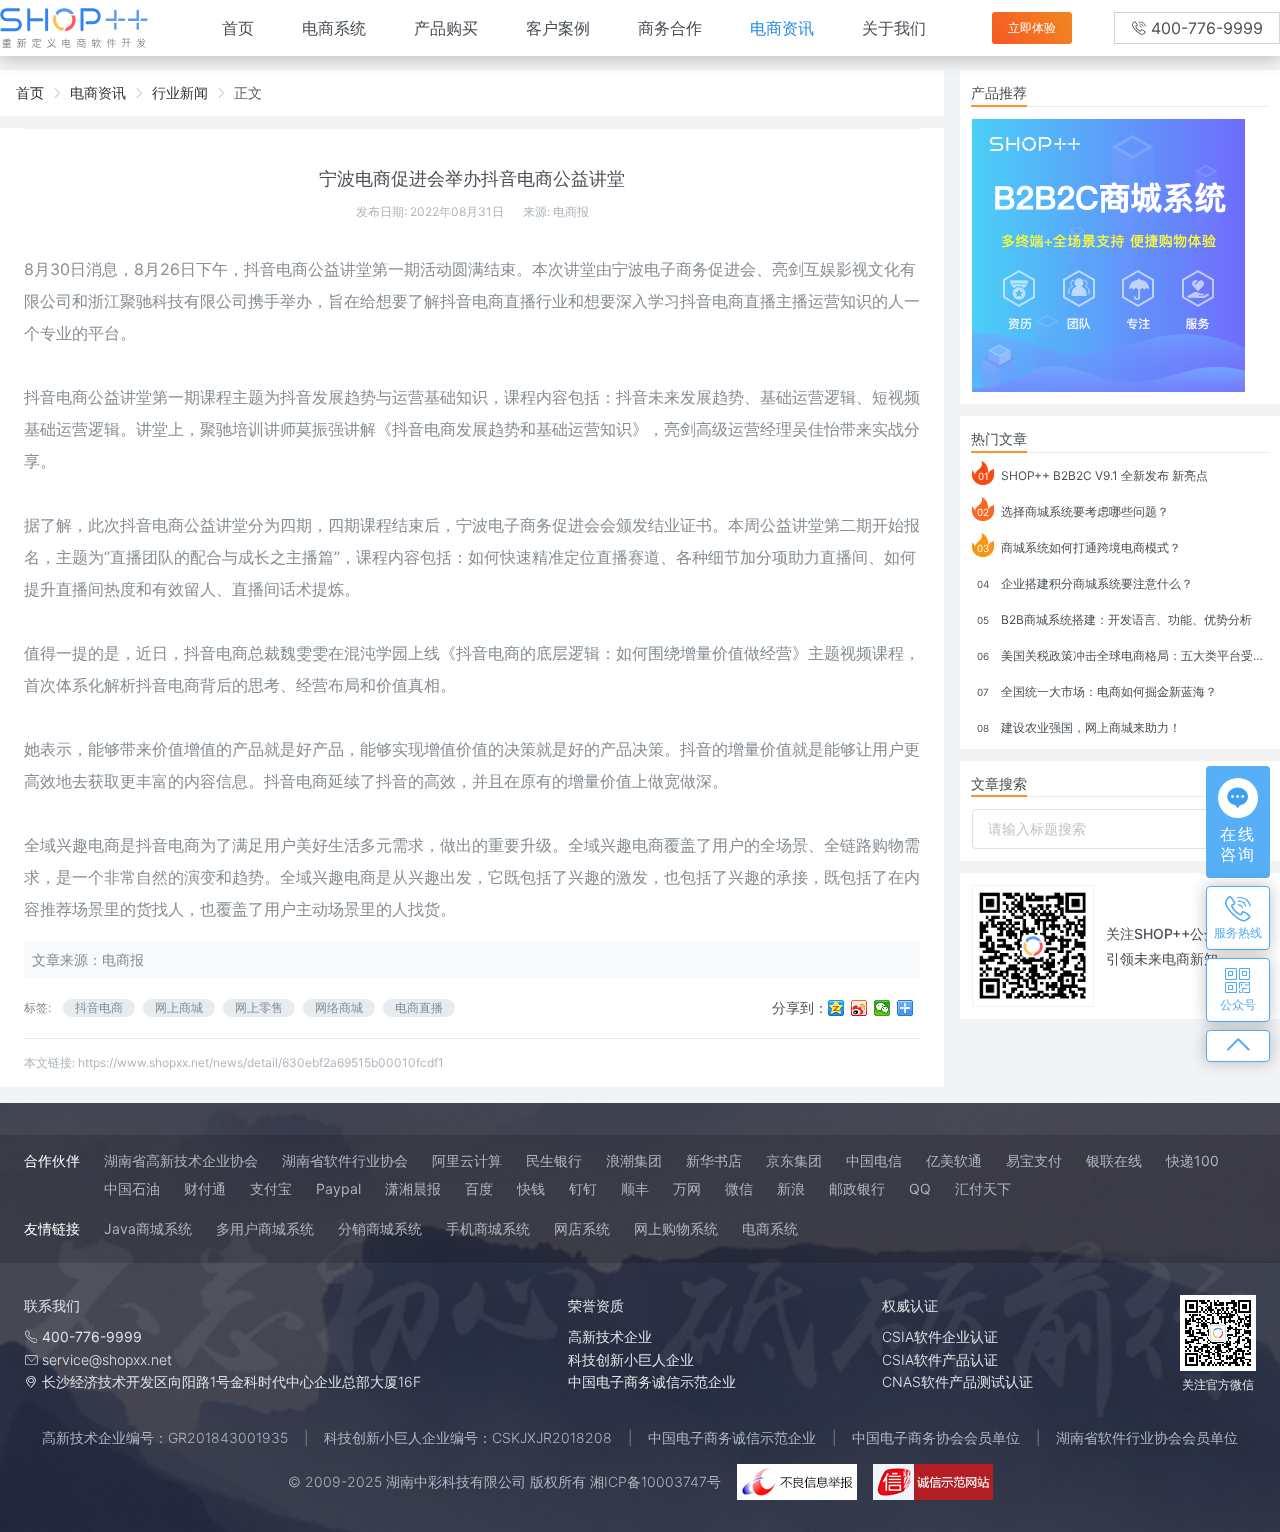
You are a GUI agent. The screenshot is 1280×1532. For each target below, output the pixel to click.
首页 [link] (30, 92)
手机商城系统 (488, 1228)
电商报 (571, 211)
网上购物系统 (676, 1228)
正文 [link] (248, 92)
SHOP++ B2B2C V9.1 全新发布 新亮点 (1093, 475)
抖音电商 (99, 1007)
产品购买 (446, 28)
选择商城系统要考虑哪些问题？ (1073, 511)
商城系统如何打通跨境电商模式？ (1079, 547)
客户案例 (558, 28)
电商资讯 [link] (98, 92)
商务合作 (670, 28)
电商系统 (334, 28)
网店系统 (582, 1228)
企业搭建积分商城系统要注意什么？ (1085, 583)
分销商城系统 (380, 1228)
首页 (238, 28)
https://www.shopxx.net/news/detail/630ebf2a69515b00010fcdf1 (261, 1062)
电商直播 (419, 1007)
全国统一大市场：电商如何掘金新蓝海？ (1097, 691)
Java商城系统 (148, 1228)
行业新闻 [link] (180, 92)
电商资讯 (782, 28)
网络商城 (339, 1007)
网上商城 (179, 1007)
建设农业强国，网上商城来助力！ (1079, 727)
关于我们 (894, 28)
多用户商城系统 (265, 1228)
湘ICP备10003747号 (655, 1481)
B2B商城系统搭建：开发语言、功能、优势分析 (1114, 619)
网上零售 (259, 1007)
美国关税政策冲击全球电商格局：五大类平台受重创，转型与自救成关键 (1122, 655)
